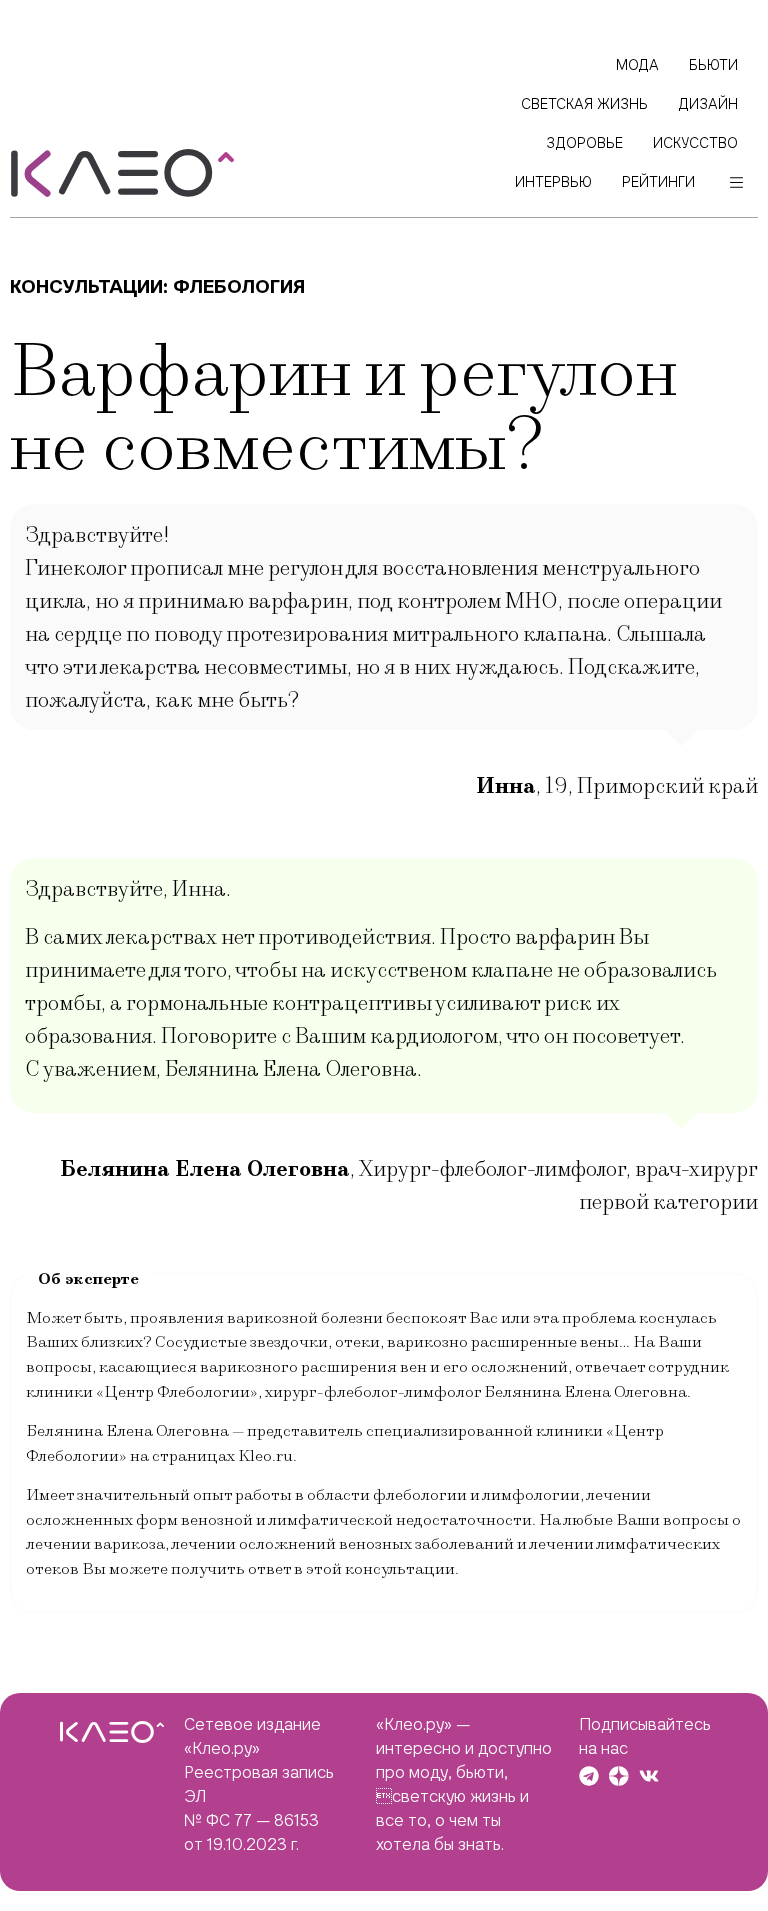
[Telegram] (589, 1776)
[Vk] (649, 1776)
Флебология (239, 286)
